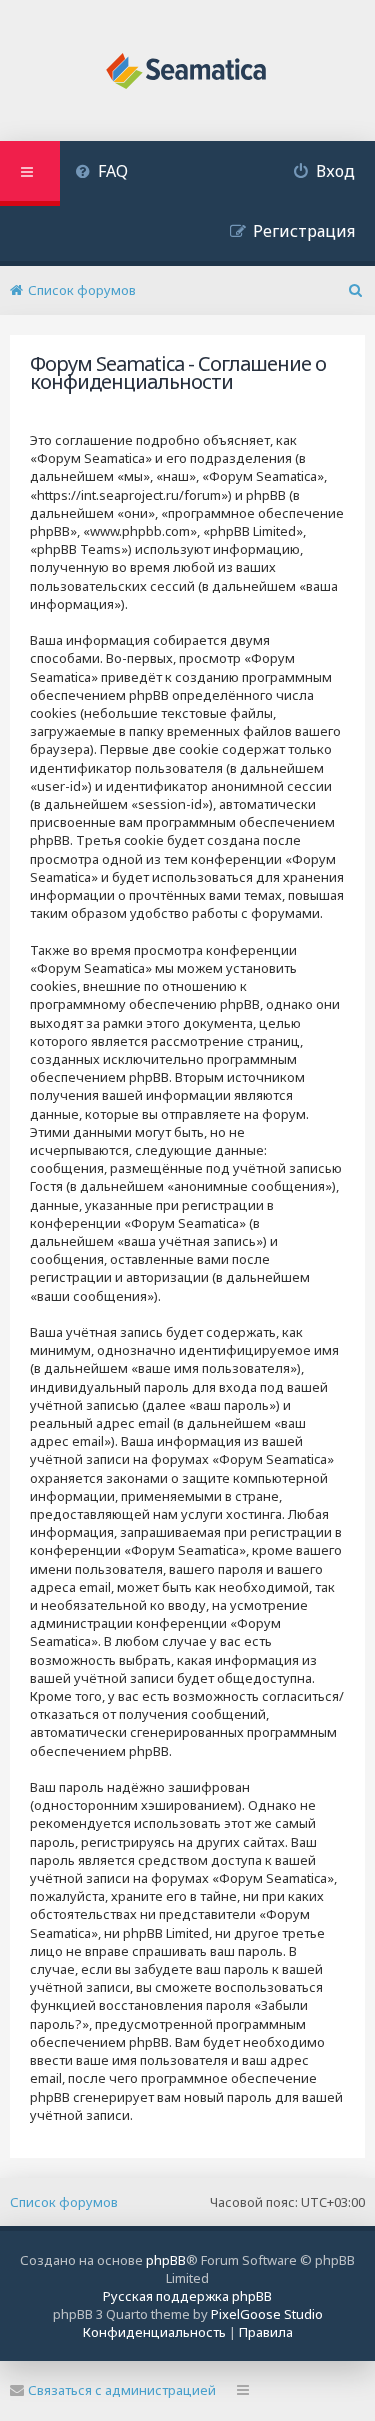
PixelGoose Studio (267, 2314)
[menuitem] (101, 173)
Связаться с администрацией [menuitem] (122, 2390)
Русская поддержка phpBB (187, 2296)
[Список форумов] (187, 73)
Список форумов (64, 2202)
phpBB (166, 2260)
